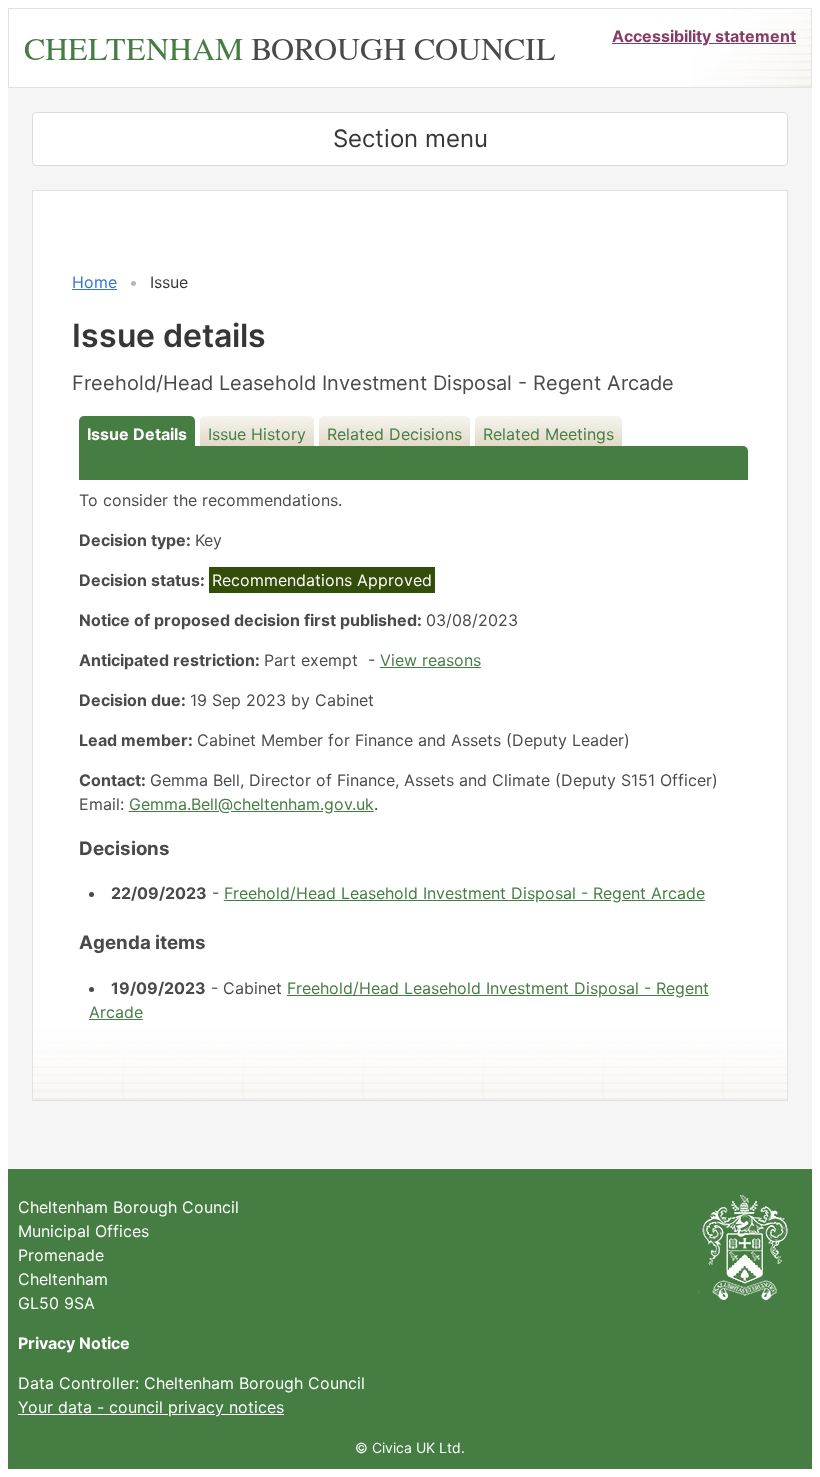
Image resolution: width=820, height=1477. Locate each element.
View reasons (430, 660)
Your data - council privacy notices (151, 1407)
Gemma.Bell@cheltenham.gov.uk (251, 804)
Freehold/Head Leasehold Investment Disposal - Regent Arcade (464, 893)
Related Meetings (548, 434)
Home (94, 282)
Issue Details (137, 434)
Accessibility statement (704, 36)
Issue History (257, 434)
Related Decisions (394, 434)
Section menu (410, 138)
